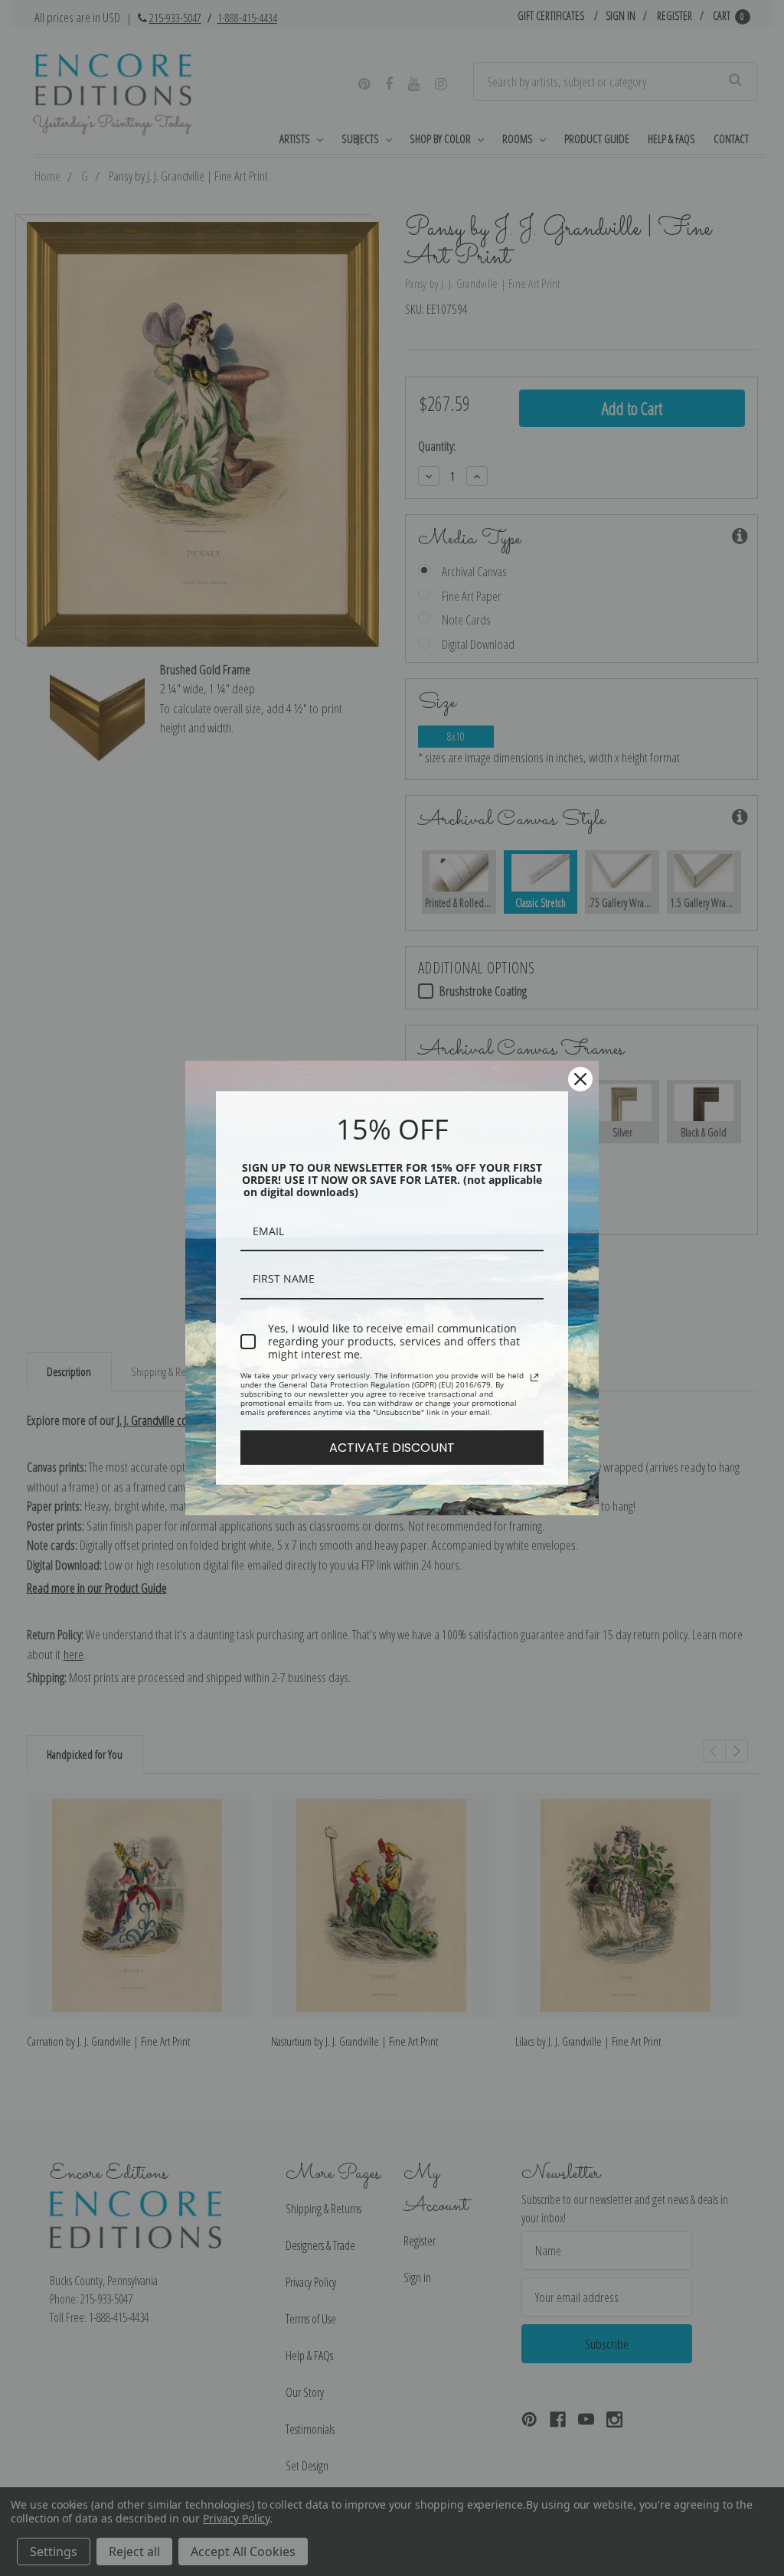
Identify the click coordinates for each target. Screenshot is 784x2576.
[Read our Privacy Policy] (534, 1378)
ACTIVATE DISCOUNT (392, 1448)
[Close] (580, 1079)
